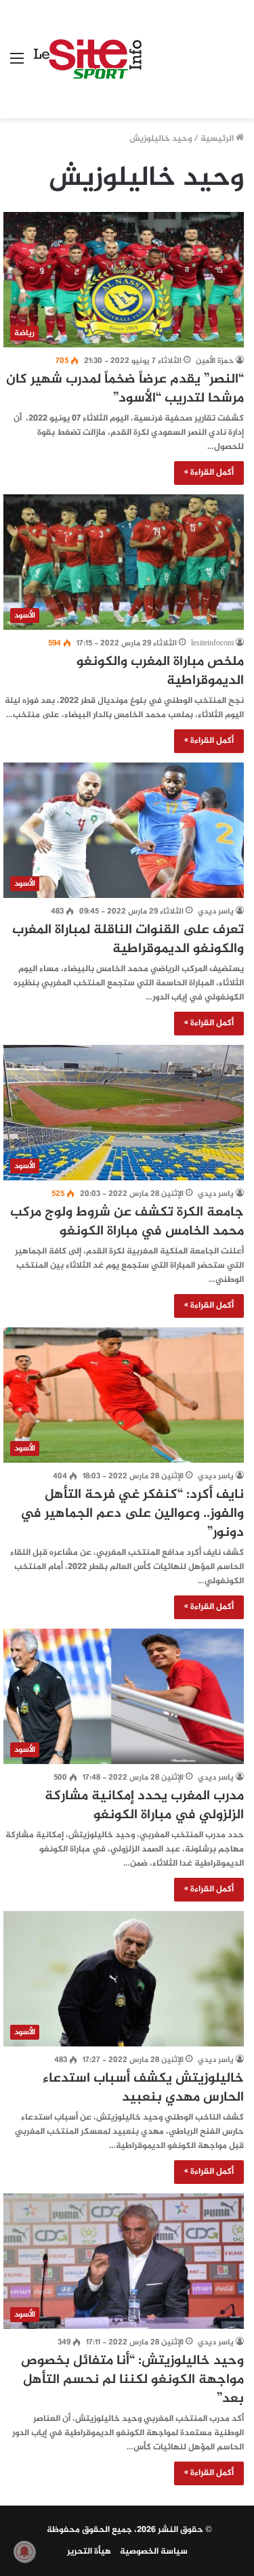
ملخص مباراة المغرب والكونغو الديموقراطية (160, 671)
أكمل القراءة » (209, 473)
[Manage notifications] (24, 2552)
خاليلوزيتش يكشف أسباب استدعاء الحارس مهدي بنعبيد (143, 2088)
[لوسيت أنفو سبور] (88, 60)
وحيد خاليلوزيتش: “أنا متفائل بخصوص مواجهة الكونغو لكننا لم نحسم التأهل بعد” (132, 2380)
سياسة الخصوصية (154, 2552)
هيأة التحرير (89, 2552)
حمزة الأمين (215, 361)
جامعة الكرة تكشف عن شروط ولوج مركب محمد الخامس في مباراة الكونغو (127, 1222)
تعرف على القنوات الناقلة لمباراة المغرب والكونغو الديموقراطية (128, 940)
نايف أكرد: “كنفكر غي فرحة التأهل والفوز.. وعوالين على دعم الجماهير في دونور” (132, 1514)
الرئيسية (218, 139)
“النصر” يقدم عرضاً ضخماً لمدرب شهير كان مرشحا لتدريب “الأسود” (125, 389)
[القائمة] (17, 65)
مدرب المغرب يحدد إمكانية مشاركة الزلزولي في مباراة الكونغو (144, 1806)
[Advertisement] (193, 49)
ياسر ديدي (216, 911)
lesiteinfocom (212, 643)
